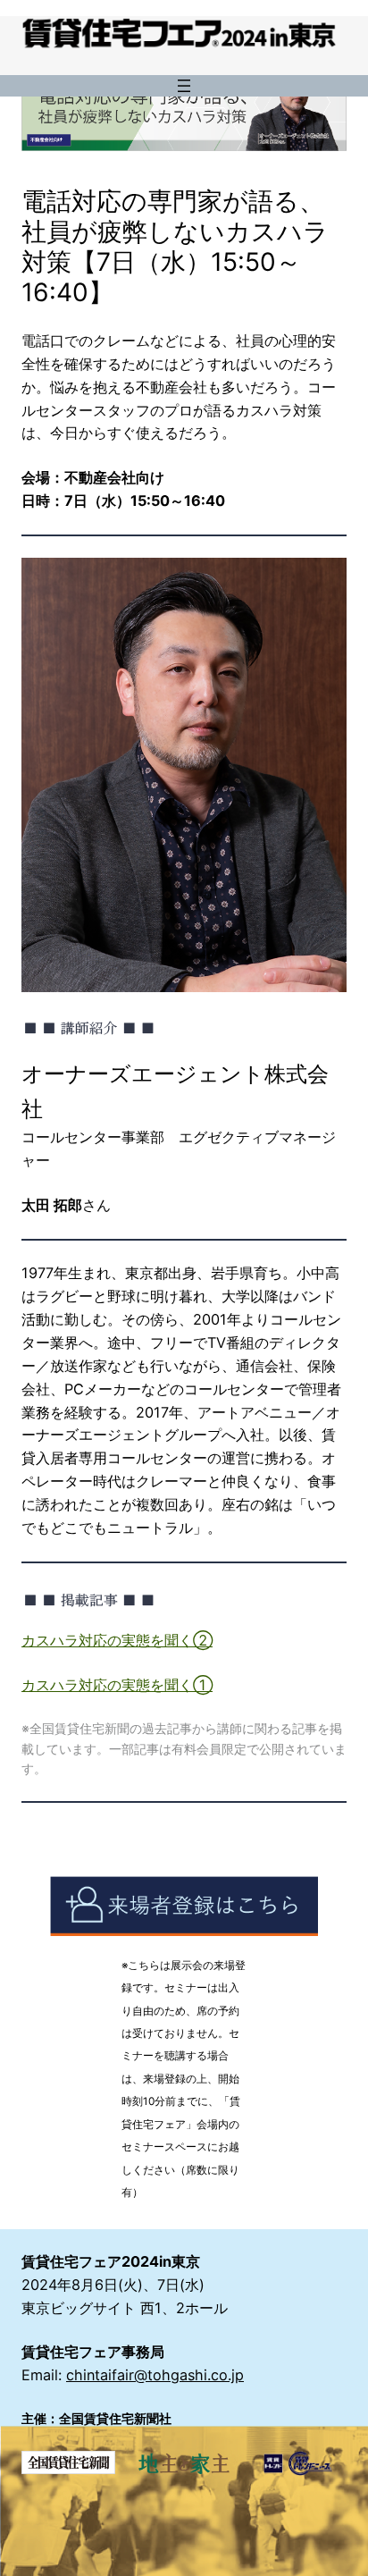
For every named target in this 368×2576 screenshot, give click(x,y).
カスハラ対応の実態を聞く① (117, 1685)
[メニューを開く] (184, 86)
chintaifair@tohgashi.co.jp (155, 2375)
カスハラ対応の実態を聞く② (117, 1640)
